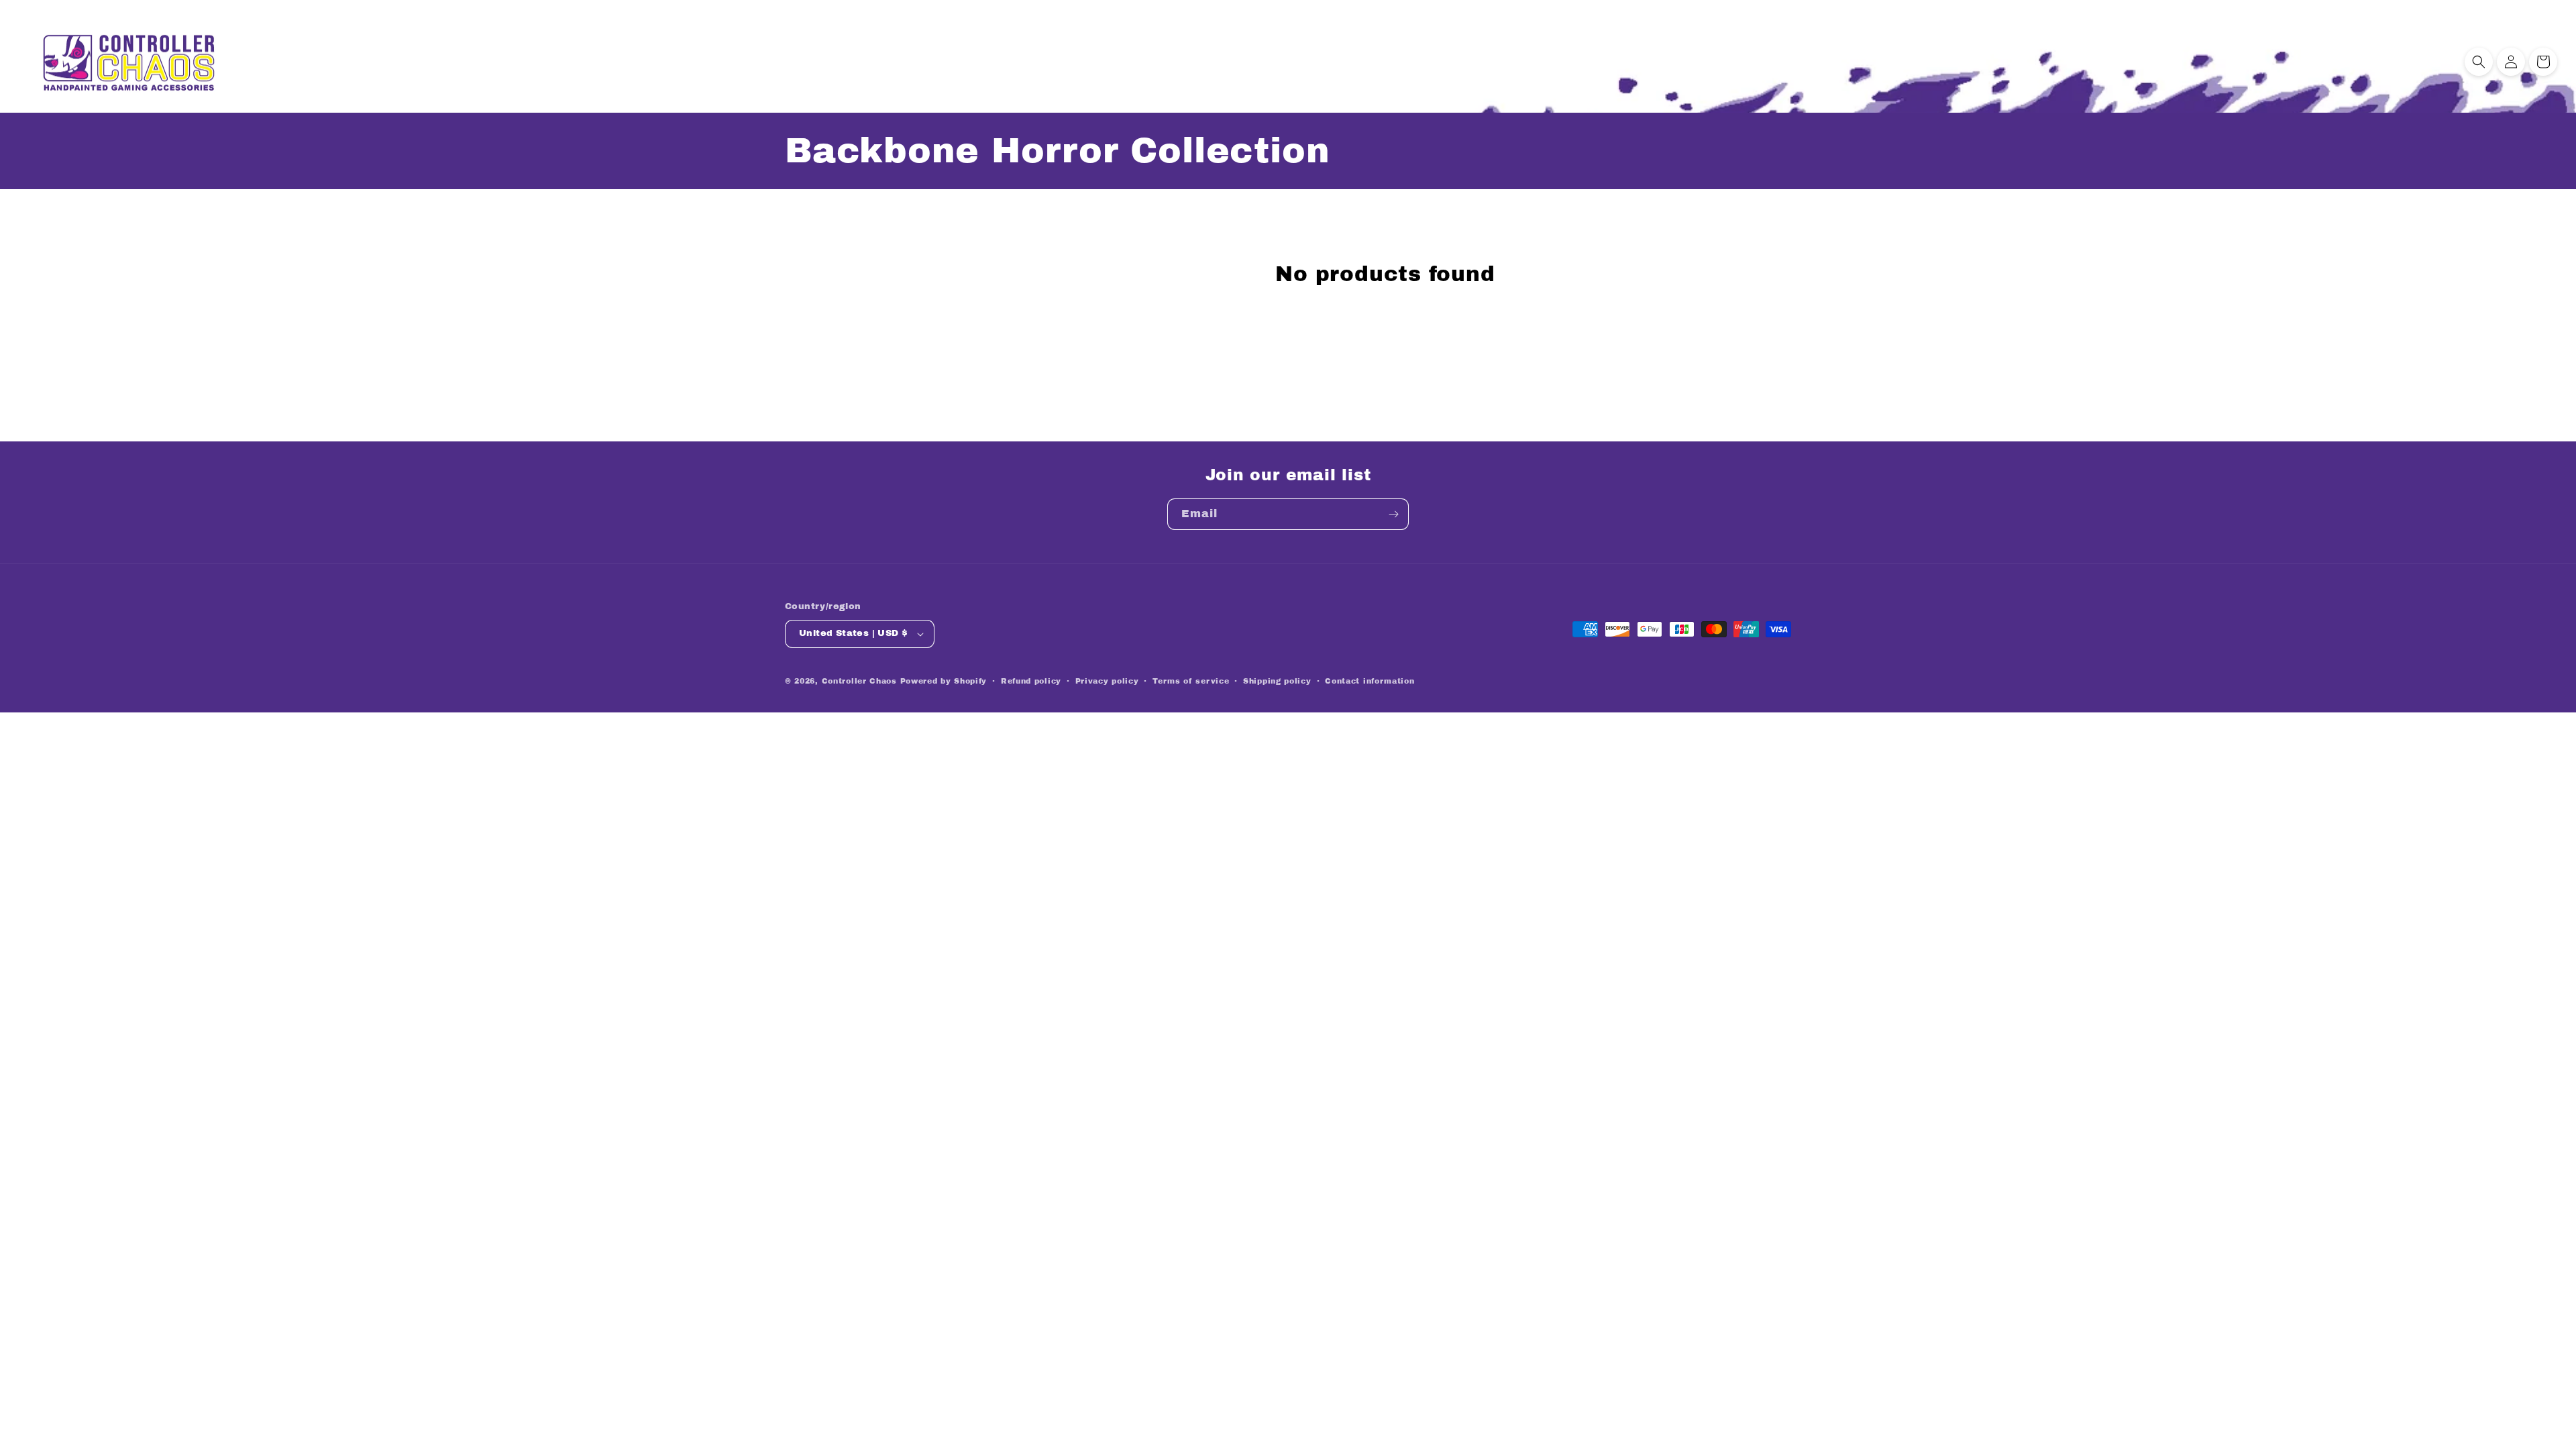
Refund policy (1031, 681)
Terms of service (1191, 681)
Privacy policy (1107, 681)
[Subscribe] (1393, 514)
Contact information (1370, 681)
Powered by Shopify (944, 681)
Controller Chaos (859, 681)
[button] (2479, 62)
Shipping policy (1277, 681)
